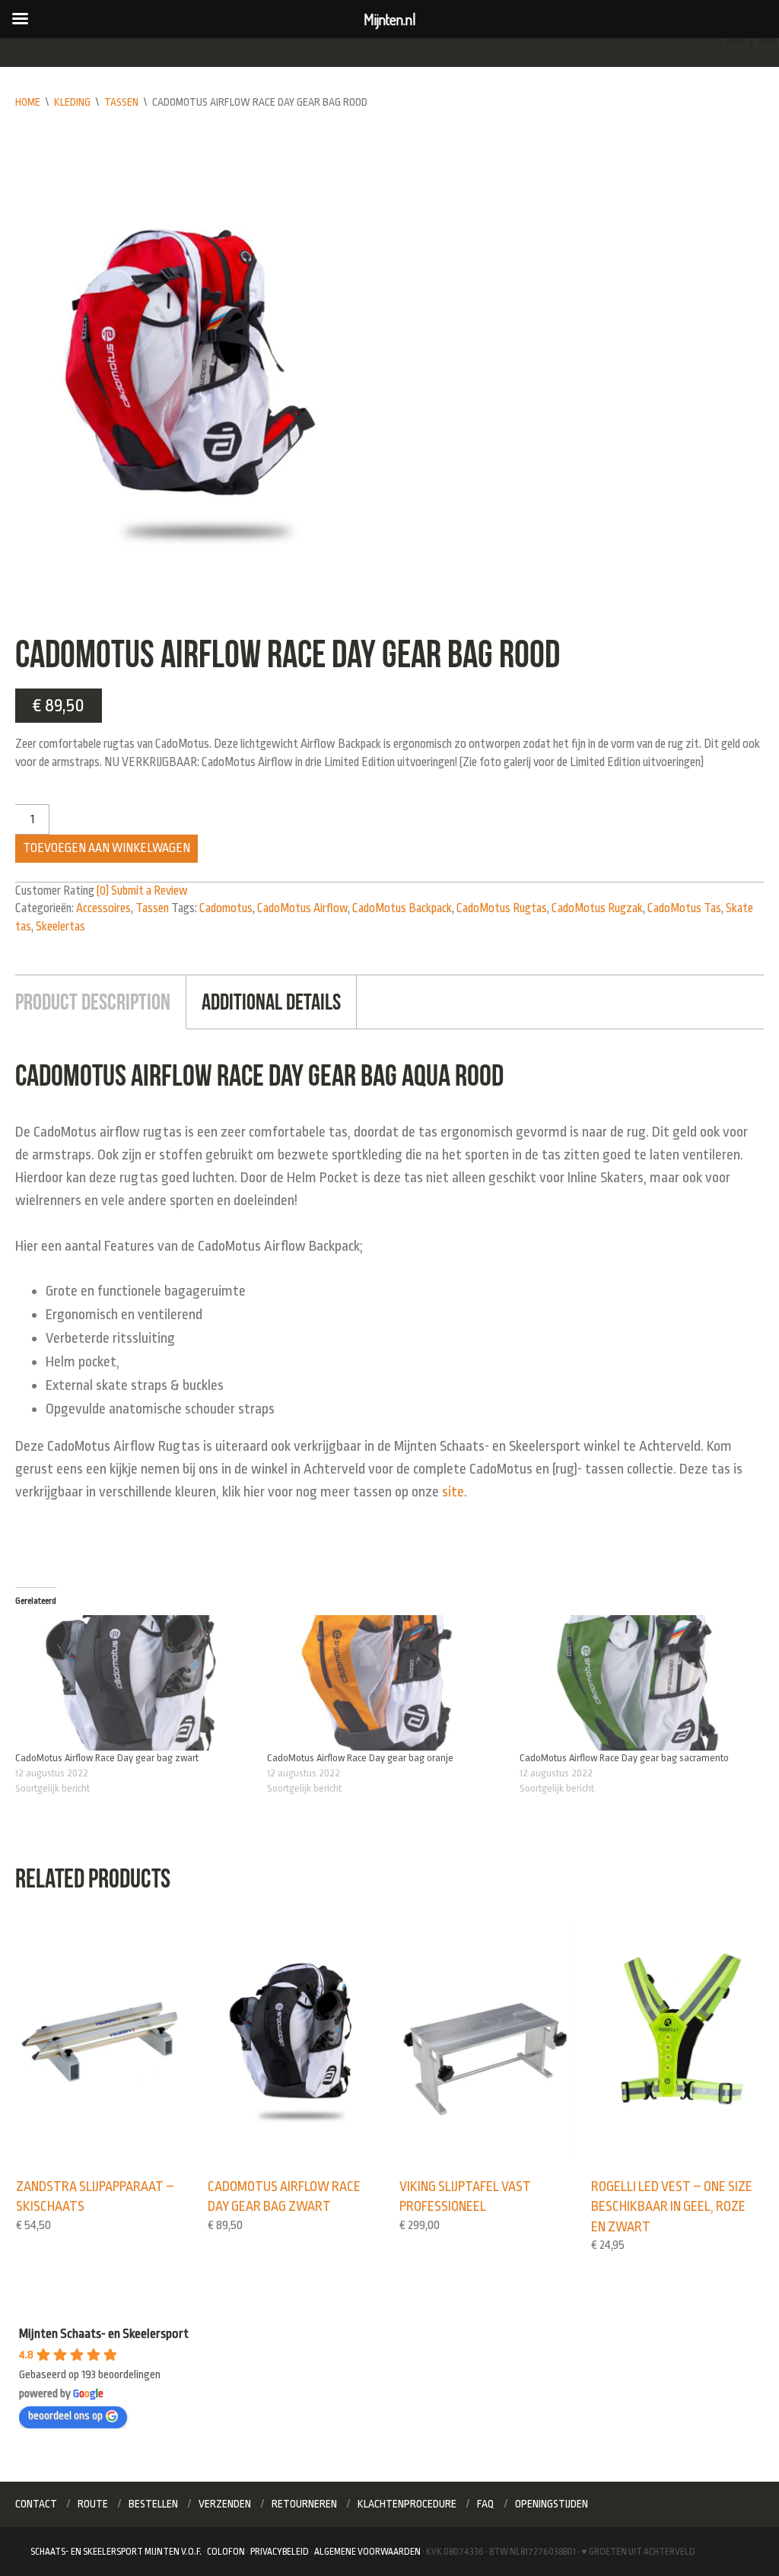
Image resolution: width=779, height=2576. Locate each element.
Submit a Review (149, 891)
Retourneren (304, 2504)
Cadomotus (226, 908)
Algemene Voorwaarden (367, 2552)
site (453, 1492)
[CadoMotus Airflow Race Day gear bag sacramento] (638, 1683)
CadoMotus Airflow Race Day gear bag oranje (360, 1758)
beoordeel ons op (65, 2416)
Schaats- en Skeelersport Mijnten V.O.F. (116, 2552)
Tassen (121, 102)
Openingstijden (552, 2504)
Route (93, 2504)
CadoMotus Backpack (402, 908)
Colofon (226, 2552)
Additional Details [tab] (271, 1002)
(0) (103, 891)
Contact (36, 2504)
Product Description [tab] (93, 1002)
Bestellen (153, 2504)
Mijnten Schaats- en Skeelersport (104, 2334)
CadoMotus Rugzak (597, 908)
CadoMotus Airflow (302, 908)
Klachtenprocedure (407, 2504)
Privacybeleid (280, 2552)
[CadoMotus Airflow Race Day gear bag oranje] (385, 1683)
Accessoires (103, 908)
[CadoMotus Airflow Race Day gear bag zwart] (134, 1683)
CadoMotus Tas (684, 908)
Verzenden (225, 2504)
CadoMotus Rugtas (502, 908)
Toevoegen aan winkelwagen (107, 848)
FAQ (486, 2504)
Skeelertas (60, 927)
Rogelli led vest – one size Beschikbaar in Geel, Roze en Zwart (672, 2207)
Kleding (72, 102)
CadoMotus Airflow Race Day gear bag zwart (107, 1758)
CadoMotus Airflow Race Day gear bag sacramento (624, 1758)
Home (28, 102)
